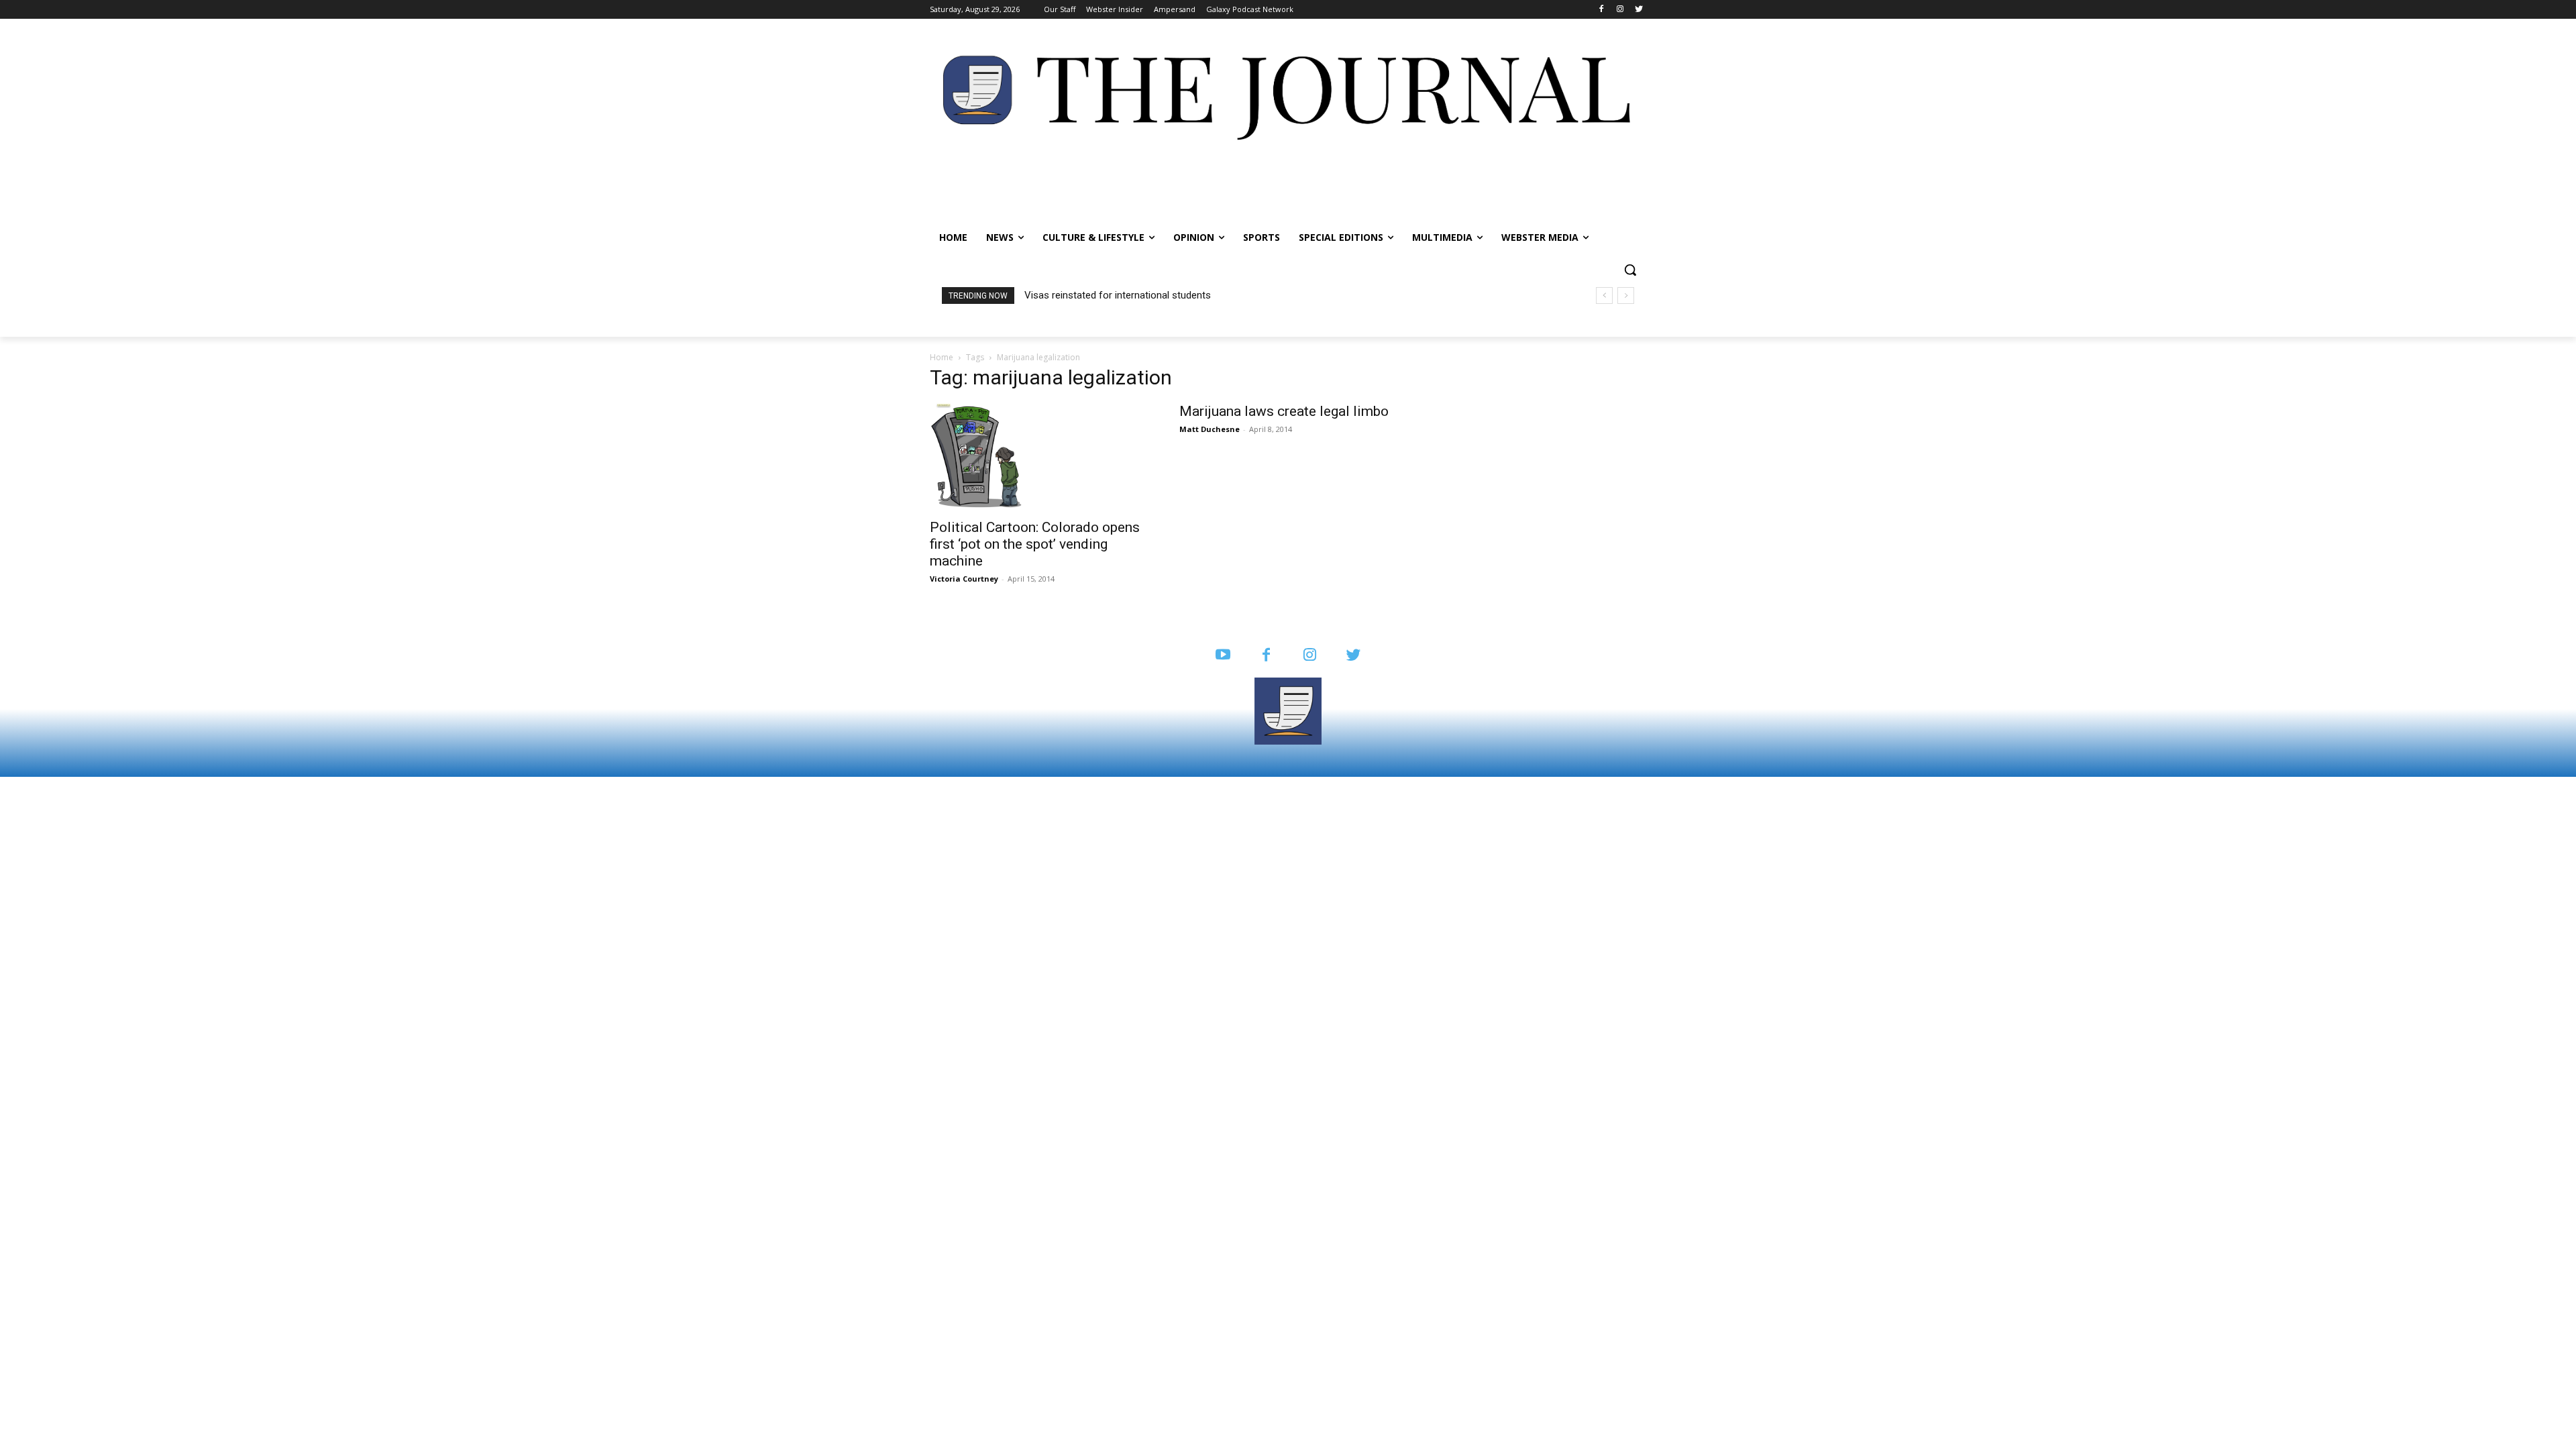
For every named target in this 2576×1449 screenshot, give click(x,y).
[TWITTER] (1353, 656)
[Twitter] (1639, 10)
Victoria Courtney (964, 579)
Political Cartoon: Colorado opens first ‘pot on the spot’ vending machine (1035, 544)
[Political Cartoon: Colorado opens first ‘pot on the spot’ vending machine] (1038, 457)
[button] (1630, 270)
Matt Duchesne (1210, 429)
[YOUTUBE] (1223, 656)
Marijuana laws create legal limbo (1284, 411)
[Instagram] (1620, 10)
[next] (1626, 296)
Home (942, 357)
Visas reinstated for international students (1118, 295)
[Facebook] (1602, 10)
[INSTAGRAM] (1310, 656)
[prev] (1604, 296)
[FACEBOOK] (1266, 656)
